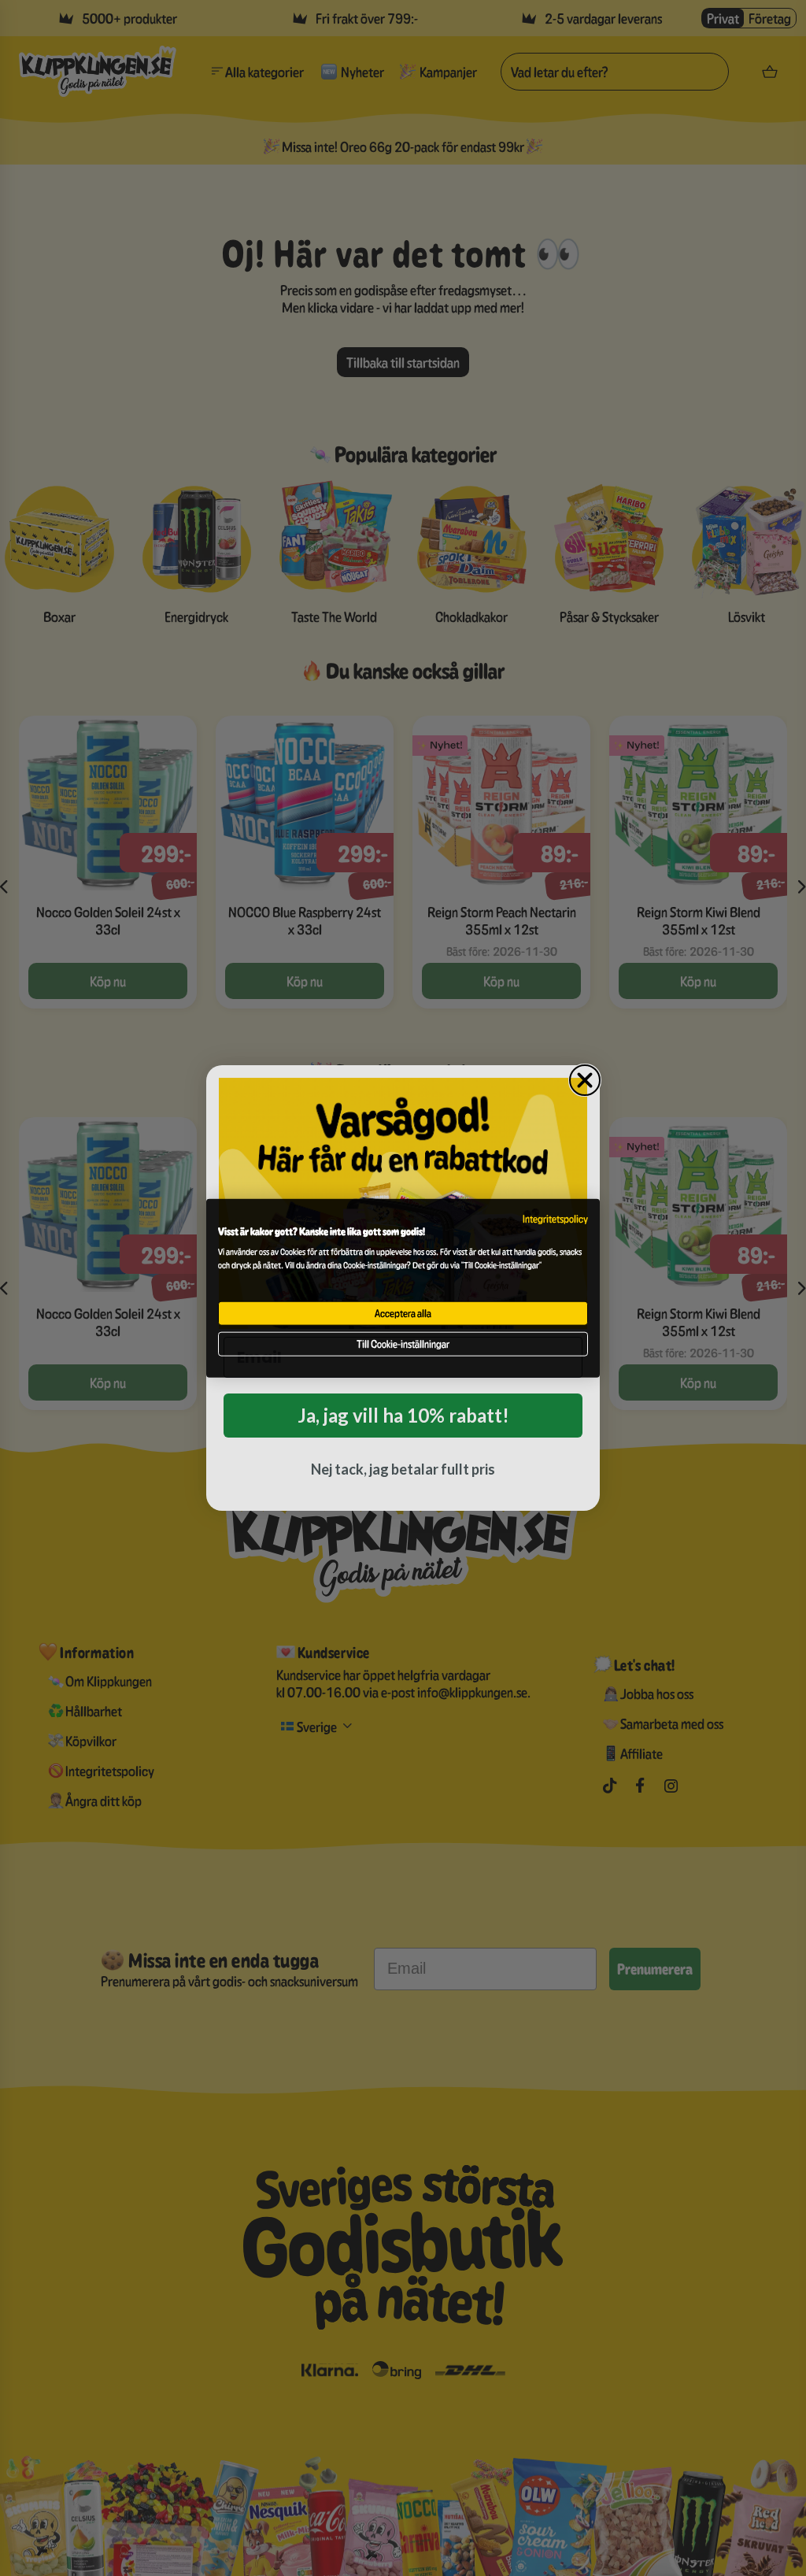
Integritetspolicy (555, 1219)
